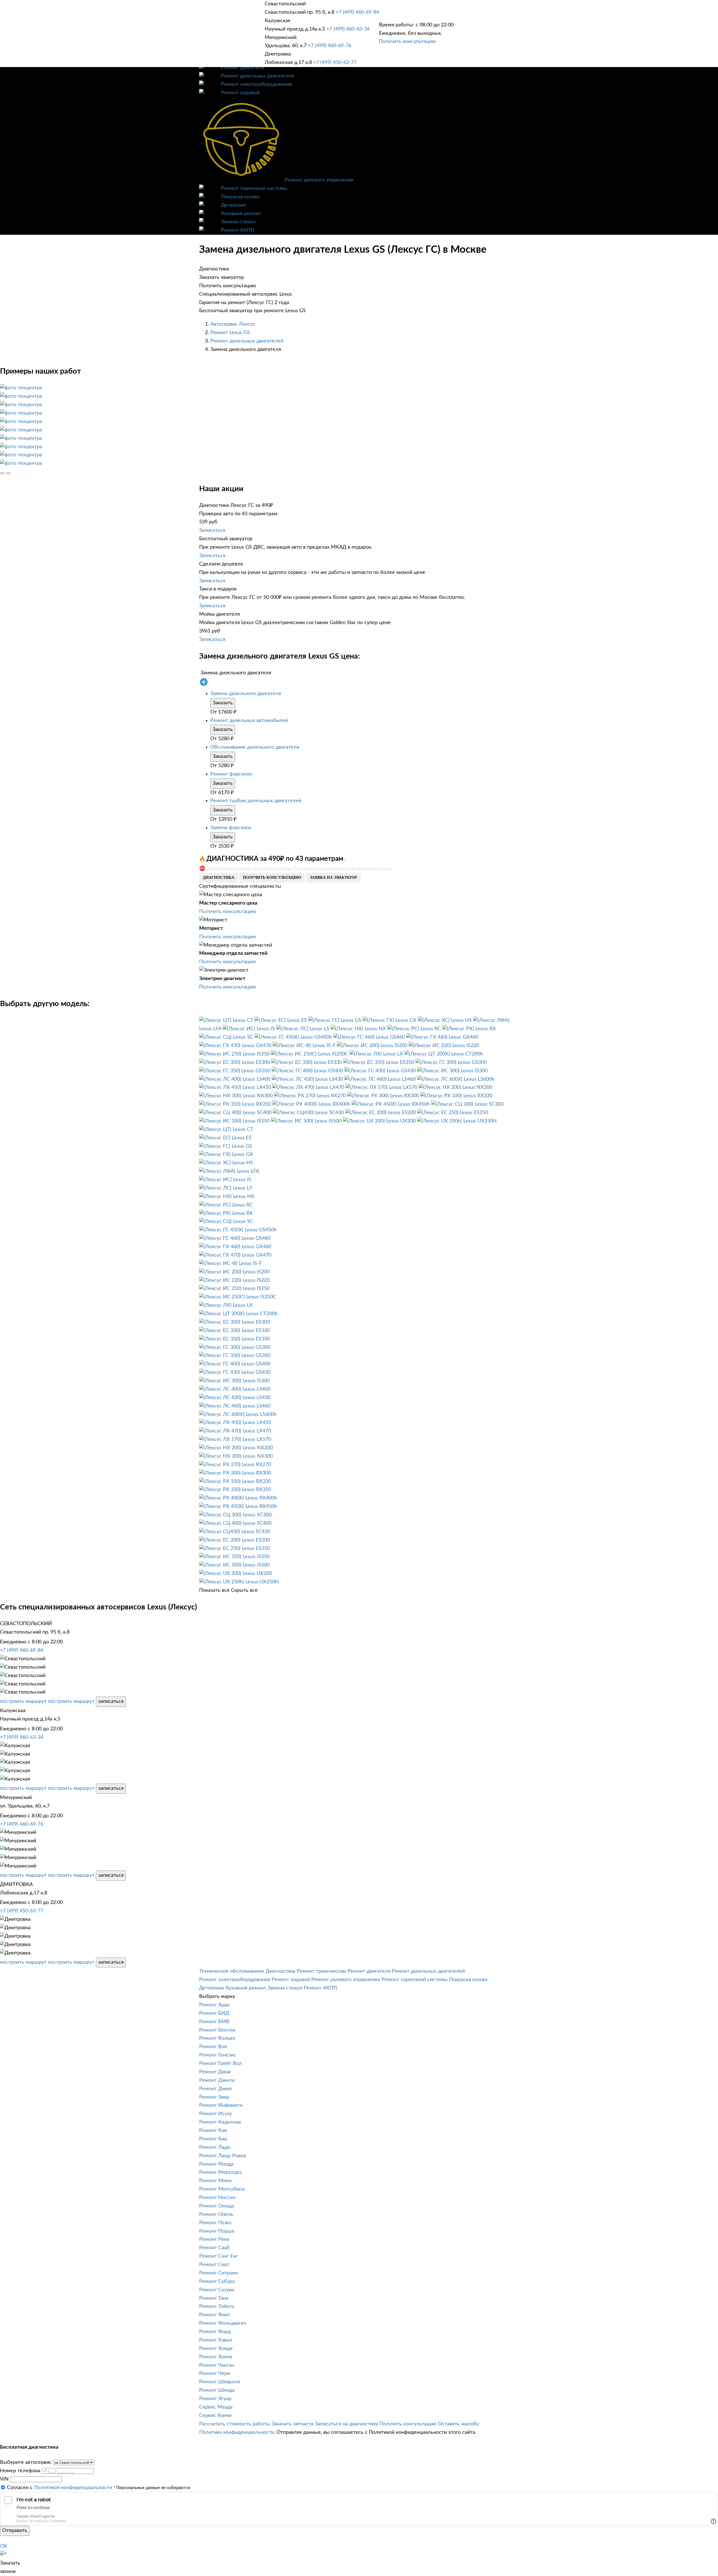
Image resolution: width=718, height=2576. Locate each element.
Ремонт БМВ (214, 2022)
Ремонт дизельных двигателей (257, 76)
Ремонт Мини (215, 2181)
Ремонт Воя (213, 2047)
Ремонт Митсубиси (222, 2189)
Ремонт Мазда (216, 2164)
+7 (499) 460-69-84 (357, 12)
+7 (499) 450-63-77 (335, 63)
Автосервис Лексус (233, 324)
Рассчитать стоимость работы (235, 2424)
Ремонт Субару (217, 2281)
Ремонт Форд (215, 2332)
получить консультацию (272, 878)
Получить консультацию (407, 42)
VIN (4, 2479)
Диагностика (280, 1971)
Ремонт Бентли (217, 2030)
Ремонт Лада (215, 2147)
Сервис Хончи (215, 2416)
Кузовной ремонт (241, 214)
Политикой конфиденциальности (73, 2488)
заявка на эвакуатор (333, 878)
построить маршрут (23, 1701)
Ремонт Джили (217, 2080)
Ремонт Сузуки (217, 2290)
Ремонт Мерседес (221, 2172)
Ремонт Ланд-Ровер (223, 2156)
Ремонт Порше (217, 2231)
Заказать (223, 703)
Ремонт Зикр (214, 2097)
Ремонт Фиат (215, 2315)
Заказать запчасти (293, 2424)
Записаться (212, 530)
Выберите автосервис (26, 2462)
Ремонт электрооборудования (256, 84)
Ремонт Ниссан (217, 2198)
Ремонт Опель (216, 2214)
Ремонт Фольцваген (223, 2323)
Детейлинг (234, 205)
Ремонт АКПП (238, 230)
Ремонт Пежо (215, 2223)
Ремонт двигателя (242, 68)
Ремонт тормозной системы (254, 188)
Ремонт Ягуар (215, 2399)
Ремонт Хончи (216, 2357)
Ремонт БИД (214, 2013)
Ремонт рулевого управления (319, 180)
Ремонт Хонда (216, 2349)
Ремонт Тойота (217, 2306)
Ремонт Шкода (217, 2390)
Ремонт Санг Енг (218, 2256)
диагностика (218, 878)
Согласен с (59, 2488)
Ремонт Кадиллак (220, 2122)
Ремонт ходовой (240, 93)
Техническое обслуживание (232, 1971)
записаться (111, 1701)
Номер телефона (20, 2471)
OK (4, 2546)
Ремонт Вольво (217, 2038)
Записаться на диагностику (347, 2424)
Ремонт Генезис (218, 2055)
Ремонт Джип (215, 2089)
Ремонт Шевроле (220, 2382)
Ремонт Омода (217, 2206)
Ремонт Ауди (214, 2005)
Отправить (15, 2531)
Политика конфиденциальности (237, 2432)
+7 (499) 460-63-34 (348, 29)
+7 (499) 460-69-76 (330, 46)
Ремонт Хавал (216, 2340)
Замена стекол (238, 222)
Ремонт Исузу (216, 2114)
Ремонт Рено (214, 2239)
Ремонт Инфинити (221, 2105)
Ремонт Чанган (217, 2365)
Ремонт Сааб (214, 2248)
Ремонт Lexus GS (230, 333)
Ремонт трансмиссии (321, 1971)
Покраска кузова (240, 197)
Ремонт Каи (213, 2131)
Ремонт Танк (214, 2298)
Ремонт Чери (215, 2373)
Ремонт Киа (213, 2139)
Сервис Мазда (216, 2407)
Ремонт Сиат (214, 2265)
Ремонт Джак (215, 2072)
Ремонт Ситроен (219, 2273)
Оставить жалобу (458, 2424)
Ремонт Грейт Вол (221, 2064)
